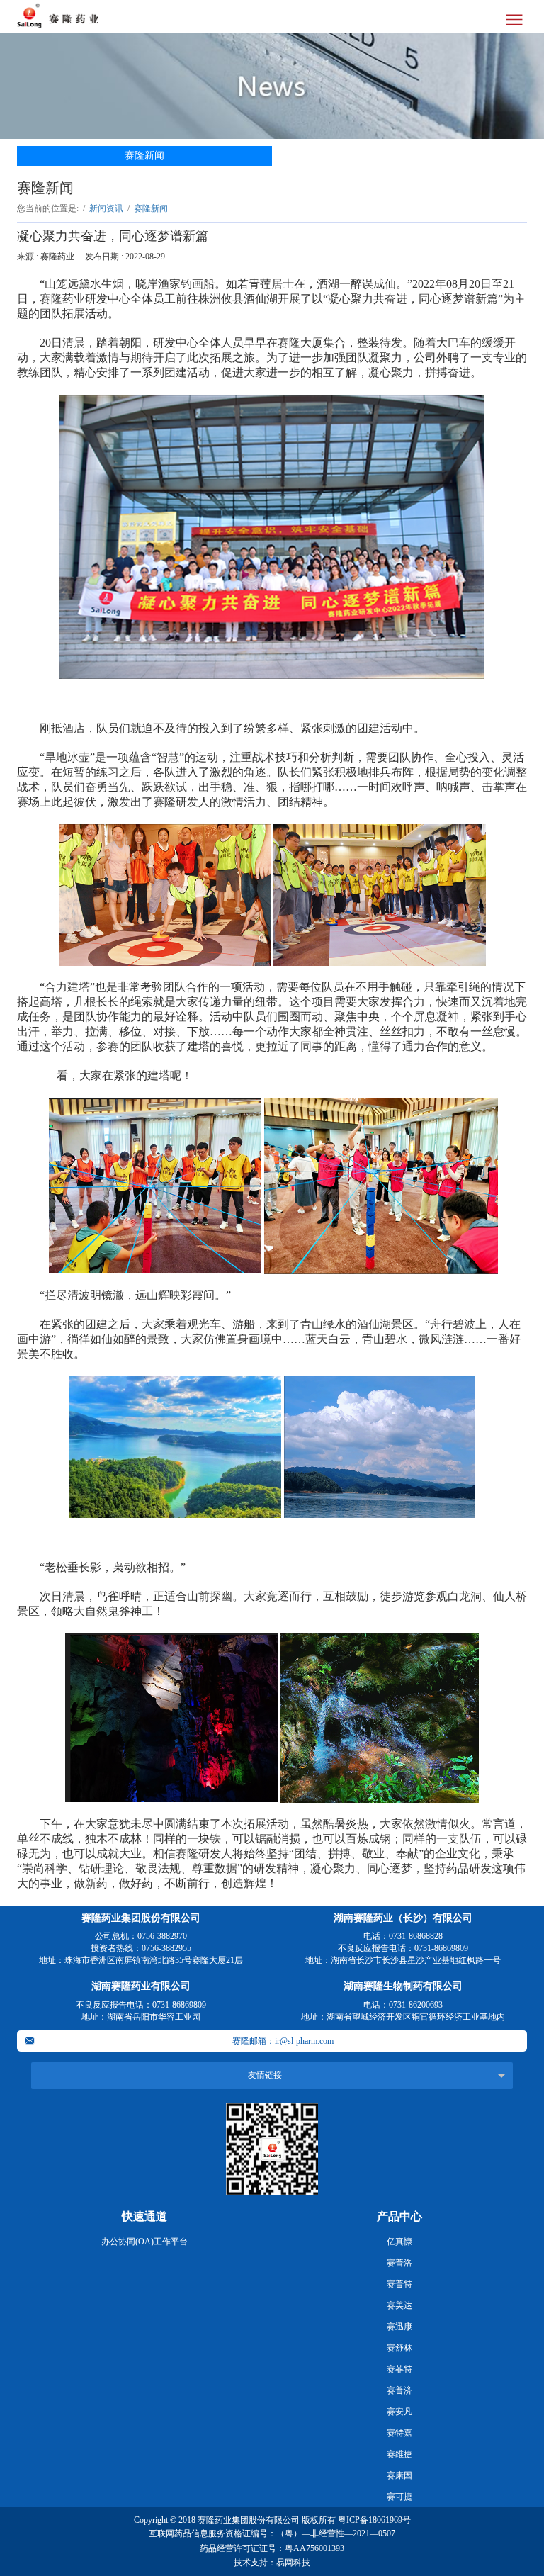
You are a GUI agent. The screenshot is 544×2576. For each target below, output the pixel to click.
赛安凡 (399, 2412)
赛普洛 (399, 2263)
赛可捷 (399, 2497)
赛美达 (399, 2305)
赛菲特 (399, 2369)
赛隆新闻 (144, 156)
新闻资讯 (106, 208)
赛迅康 (399, 2327)
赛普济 (399, 2390)
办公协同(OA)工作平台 (144, 2242)
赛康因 (399, 2475)
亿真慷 (399, 2242)
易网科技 (293, 2563)
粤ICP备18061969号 (374, 2520)
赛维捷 (399, 2454)
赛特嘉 (399, 2433)
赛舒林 (399, 2348)
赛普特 (399, 2284)
